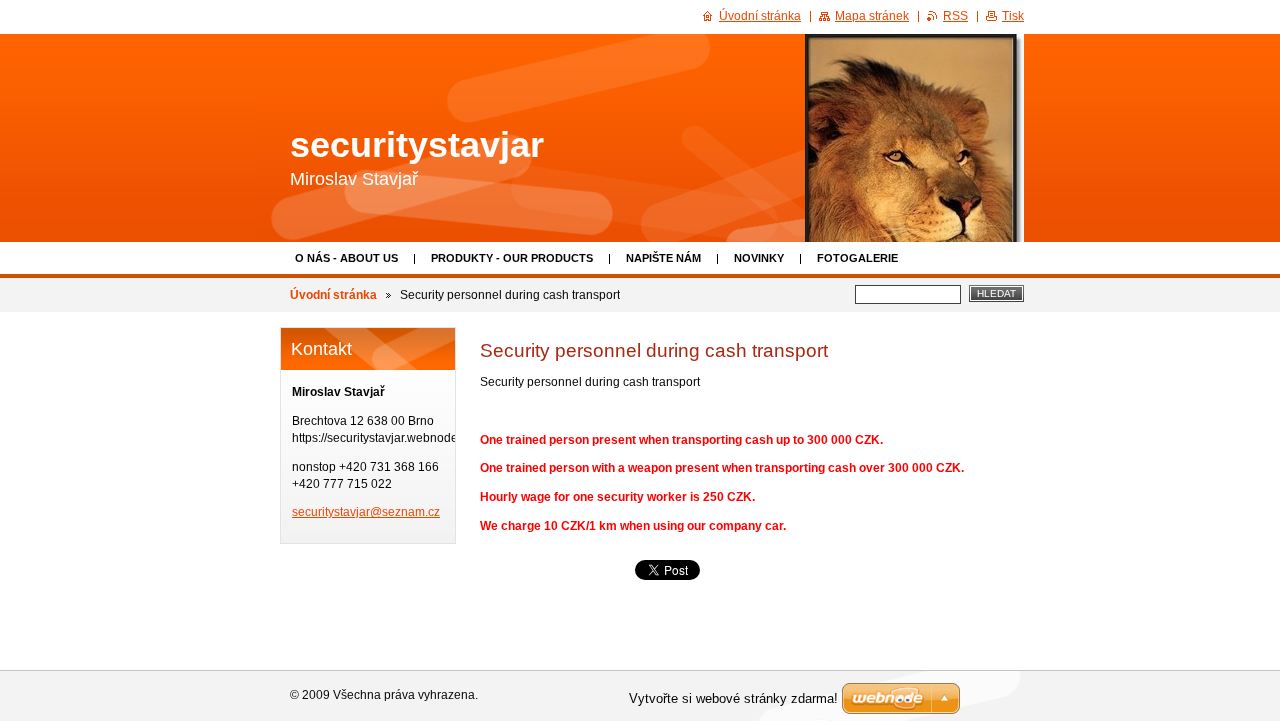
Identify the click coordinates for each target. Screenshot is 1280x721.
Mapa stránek (872, 16)
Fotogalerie (857, 258)
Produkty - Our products (512, 258)
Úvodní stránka (333, 295)
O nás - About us (346, 258)
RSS (955, 16)
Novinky (759, 258)
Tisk (1013, 16)
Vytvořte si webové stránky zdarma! (733, 698)
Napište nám (663, 258)
